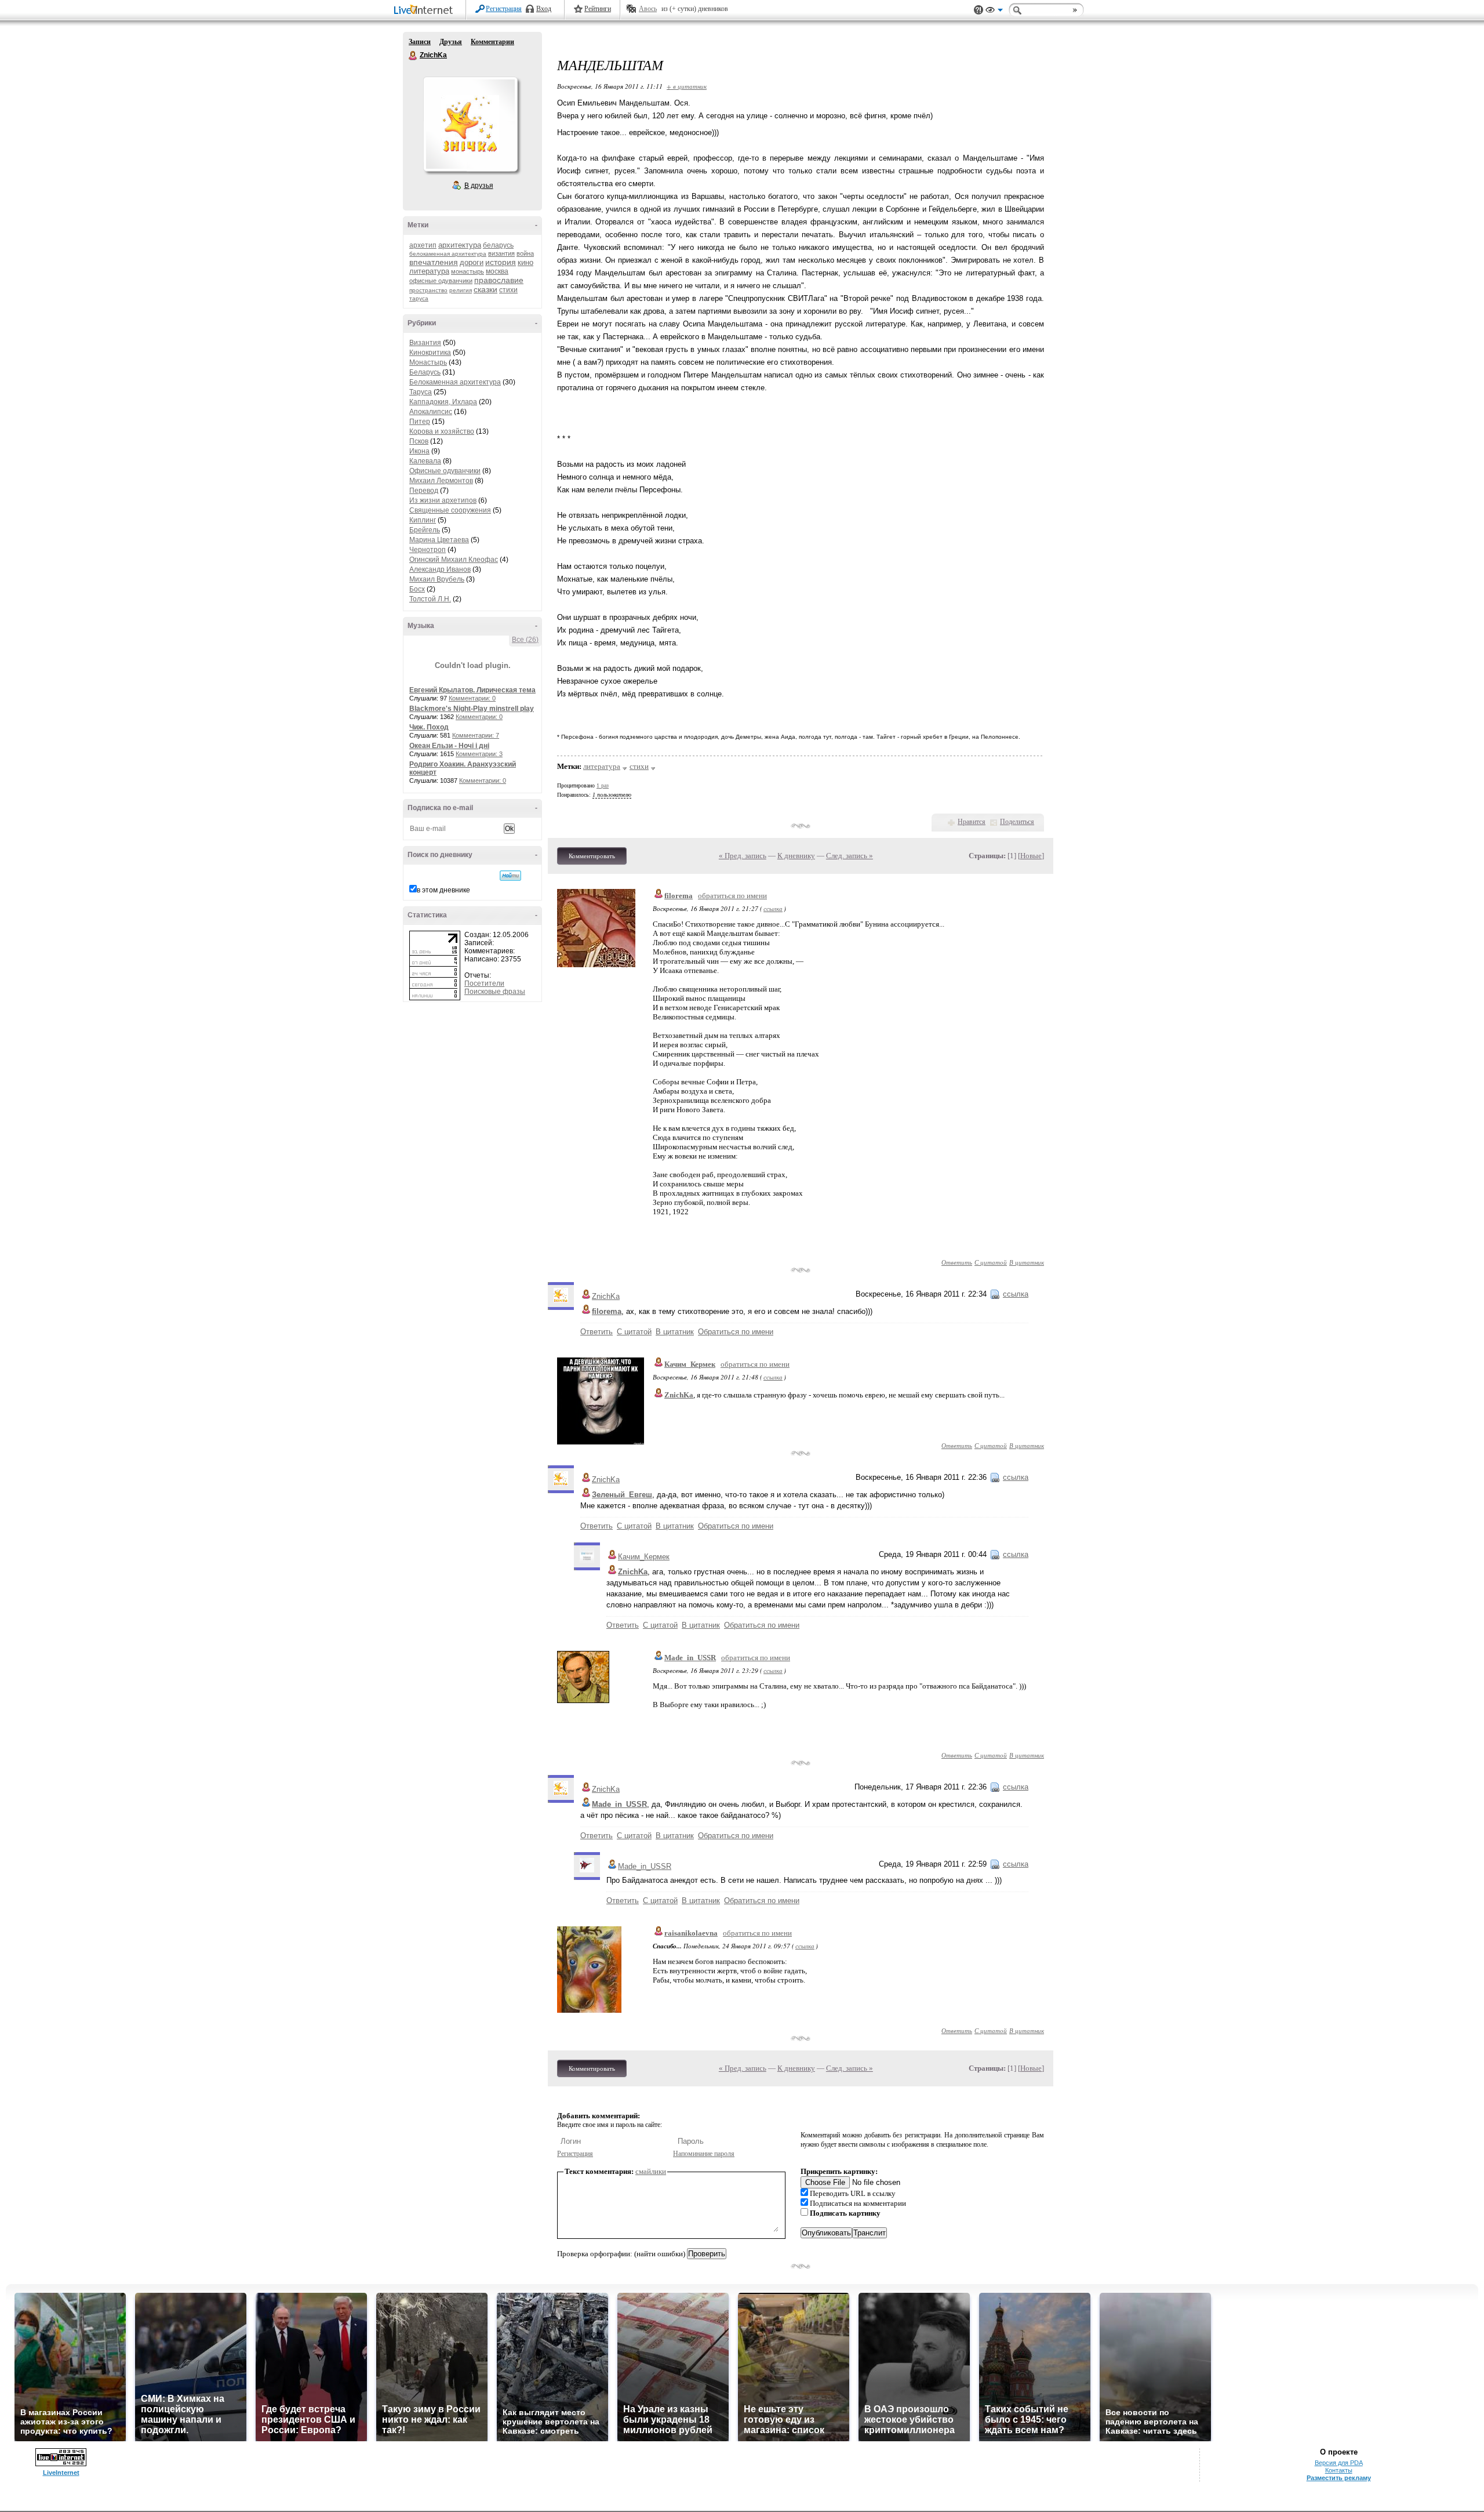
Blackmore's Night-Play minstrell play (472, 709)
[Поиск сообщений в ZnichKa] (510, 876)
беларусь (498, 245)
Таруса (421, 392)
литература (429, 271)
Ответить (957, 1262)
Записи (420, 42)
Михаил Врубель (437, 579)
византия (501, 253)
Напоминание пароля (704, 2154)
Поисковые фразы (495, 992)
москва (497, 271)
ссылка (773, 908)
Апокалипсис (431, 412)
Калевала (425, 461)
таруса (419, 298)
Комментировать (592, 856)
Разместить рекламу (1339, 2478)
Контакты (1339, 2470)
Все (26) (525, 640)
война (525, 253)
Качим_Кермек (690, 1364)
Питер (420, 422)
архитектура (460, 245)
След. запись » (850, 856)
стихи (508, 290)
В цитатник (1027, 1262)
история (501, 262)
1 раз (603, 785)
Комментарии (492, 42)
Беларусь (425, 372)
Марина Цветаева (439, 540)
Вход (544, 9)
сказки (485, 289)
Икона (419, 451)
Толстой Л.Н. (430, 599)
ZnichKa (413, 56)
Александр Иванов (440, 569)
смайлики (651, 2171)
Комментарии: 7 (476, 735)
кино (525, 262)
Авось (648, 9)
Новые (1031, 856)
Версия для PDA (1339, 2463)
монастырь (468, 271)
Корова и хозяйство (442, 431)
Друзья (451, 42)
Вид (994, 12)
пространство (428, 290)
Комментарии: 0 (472, 698)
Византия (425, 343)
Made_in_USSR (690, 1658)
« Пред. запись (743, 856)
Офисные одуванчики (445, 471)
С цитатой (991, 1262)
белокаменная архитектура (448, 254)
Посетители (484, 983)
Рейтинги (598, 9)
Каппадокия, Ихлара (443, 402)
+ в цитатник (687, 86)
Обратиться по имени (736, 1332)
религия (461, 290)
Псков (419, 441)
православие (499, 280)
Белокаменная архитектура (455, 382)
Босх (417, 589)
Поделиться (1017, 822)
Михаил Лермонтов (441, 481)
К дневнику (796, 856)
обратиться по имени (732, 896)
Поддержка (979, 10)
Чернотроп (428, 550)
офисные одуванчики (441, 281)
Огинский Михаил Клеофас (454, 560)
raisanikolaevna (691, 1933)
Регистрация (504, 9)
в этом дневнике (443, 890)
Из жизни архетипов (443, 500)
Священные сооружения (450, 510)
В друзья (479, 186)
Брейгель (425, 530)
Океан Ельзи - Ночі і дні (449, 746)
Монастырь (428, 362)
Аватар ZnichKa (470, 124)
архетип (423, 245)
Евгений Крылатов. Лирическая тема (472, 690)
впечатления (434, 262)
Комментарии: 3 (479, 754)
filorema (679, 896)
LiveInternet (425, 11)
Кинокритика (430, 353)
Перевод (424, 491)
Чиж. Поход (429, 727)
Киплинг (423, 520)
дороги (472, 262)
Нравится (972, 822)
